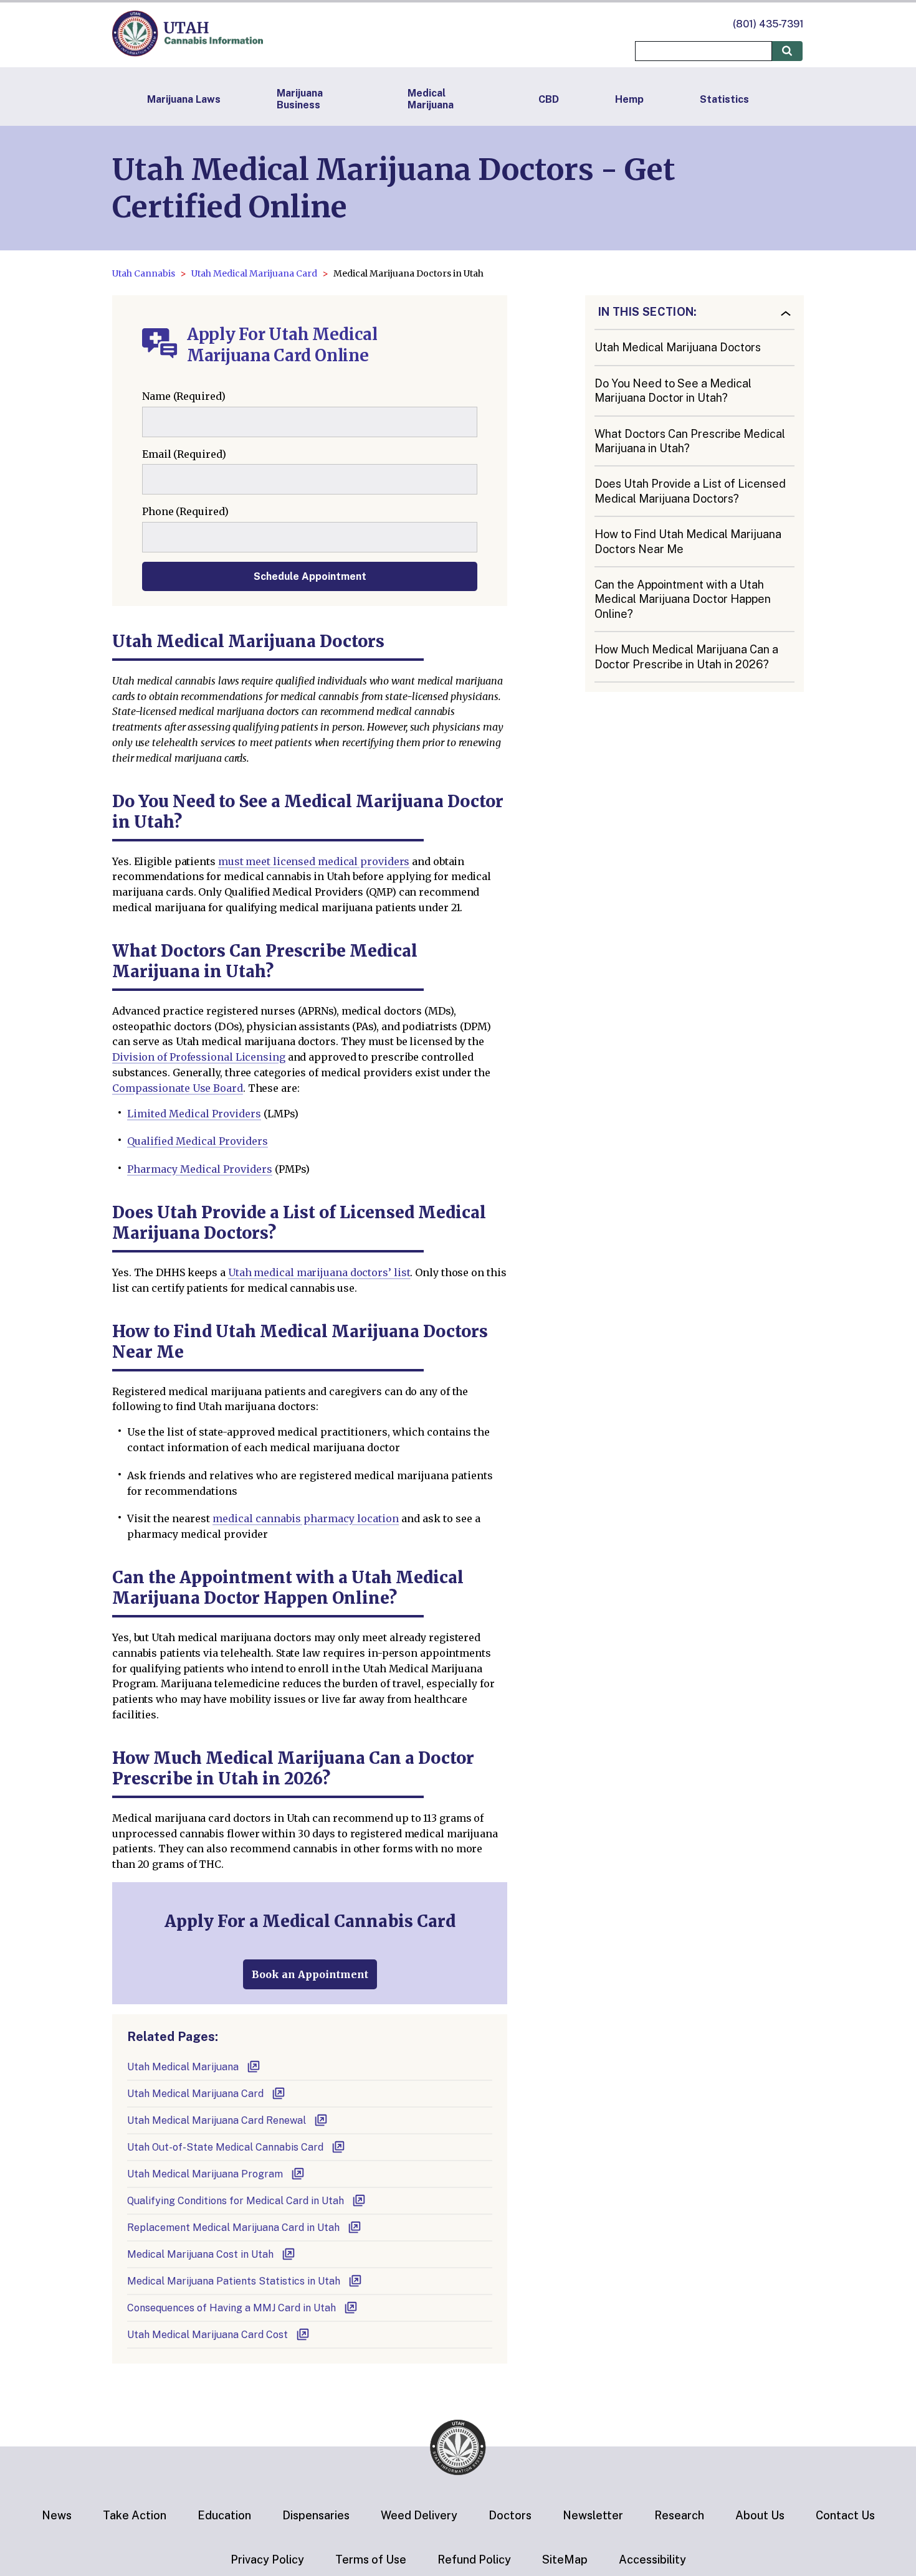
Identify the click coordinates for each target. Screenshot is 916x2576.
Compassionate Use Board (178, 1088)
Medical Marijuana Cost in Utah (200, 2254)
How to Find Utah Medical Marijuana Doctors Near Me (688, 541)
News (57, 2515)
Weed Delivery (419, 2515)
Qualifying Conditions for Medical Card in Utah (236, 2201)
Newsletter (593, 2515)
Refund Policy (474, 2559)
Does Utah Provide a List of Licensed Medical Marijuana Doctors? (690, 491)
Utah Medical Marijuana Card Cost (208, 2335)
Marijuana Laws (184, 99)
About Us (760, 2515)
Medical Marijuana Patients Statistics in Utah (234, 2281)
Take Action (135, 2515)
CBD (549, 99)
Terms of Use (371, 2559)
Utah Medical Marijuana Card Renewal (217, 2120)
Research (679, 2515)
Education (224, 2515)
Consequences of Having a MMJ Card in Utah (231, 2308)
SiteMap (565, 2559)
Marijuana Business (300, 99)
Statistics (724, 99)
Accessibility (652, 2559)
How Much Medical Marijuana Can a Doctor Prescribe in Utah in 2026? (686, 656)
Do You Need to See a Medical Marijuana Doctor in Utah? (673, 391)
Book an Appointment (310, 1974)
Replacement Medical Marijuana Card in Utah (233, 2228)
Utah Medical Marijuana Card (254, 273)
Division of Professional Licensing (199, 1057)
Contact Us (845, 2515)
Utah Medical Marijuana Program (205, 2174)
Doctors (510, 2515)
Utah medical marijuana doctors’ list (319, 1272)
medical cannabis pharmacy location (306, 1518)
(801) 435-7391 (768, 24)
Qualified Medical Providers (198, 1141)
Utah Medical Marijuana (183, 2067)
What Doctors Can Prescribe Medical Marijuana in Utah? (690, 441)
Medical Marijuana (431, 99)
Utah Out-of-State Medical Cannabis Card (225, 2147)
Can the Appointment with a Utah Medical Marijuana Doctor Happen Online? (683, 599)
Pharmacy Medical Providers (200, 1169)
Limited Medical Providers (194, 1114)
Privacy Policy (267, 2559)
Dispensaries (316, 2515)
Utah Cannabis (144, 273)
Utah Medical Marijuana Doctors (678, 347)
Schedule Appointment (310, 576)
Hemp (629, 99)
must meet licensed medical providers (314, 861)
